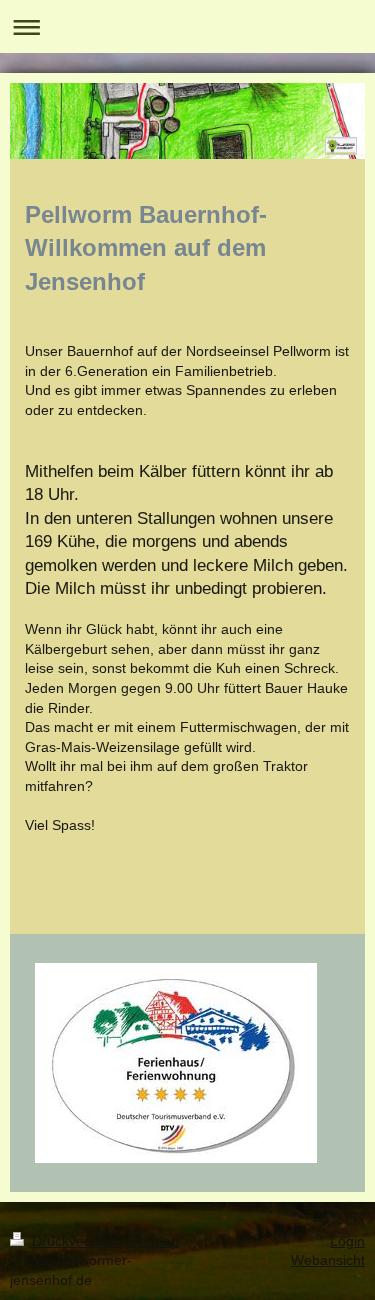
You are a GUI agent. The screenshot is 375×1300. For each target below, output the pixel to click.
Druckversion (73, 1241)
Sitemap (153, 1241)
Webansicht (328, 1260)
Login (347, 1241)
